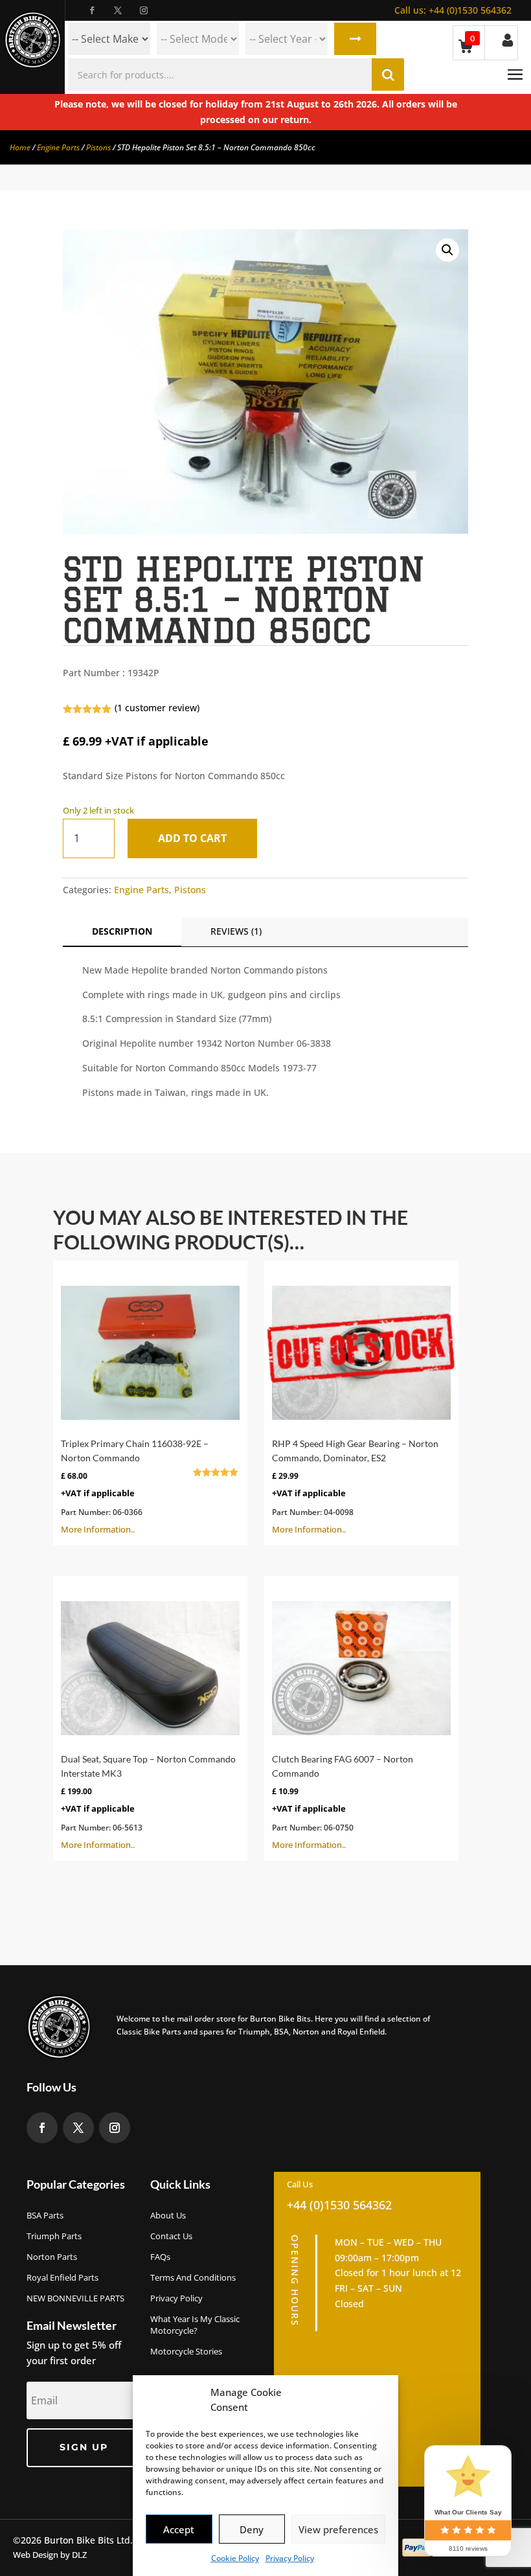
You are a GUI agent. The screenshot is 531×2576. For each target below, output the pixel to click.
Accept (179, 2529)
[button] (447, 250)
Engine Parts (58, 147)
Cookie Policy (235, 2558)
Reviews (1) (236, 931)
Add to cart (192, 838)
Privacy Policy (290, 2558)
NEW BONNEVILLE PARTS (75, 2298)
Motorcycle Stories (186, 2351)
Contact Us (171, 2236)
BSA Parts (45, 2215)
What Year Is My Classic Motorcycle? (195, 2325)
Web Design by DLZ (50, 2555)
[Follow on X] (118, 10)
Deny (252, 2529)
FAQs (160, 2257)
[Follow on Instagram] (144, 10)
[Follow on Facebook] (92, 10)
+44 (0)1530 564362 (453, 10)
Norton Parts (52, 2257)
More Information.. (143, 1487)
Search (355, 39)
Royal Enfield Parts (62, 2277)
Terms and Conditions (193, 2277)
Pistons (98, 147)
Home (20, 147)
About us (168, 2215)
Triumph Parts (54, 2236)
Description (122, 931)
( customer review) (157, 708)
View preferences (338, 2529)
